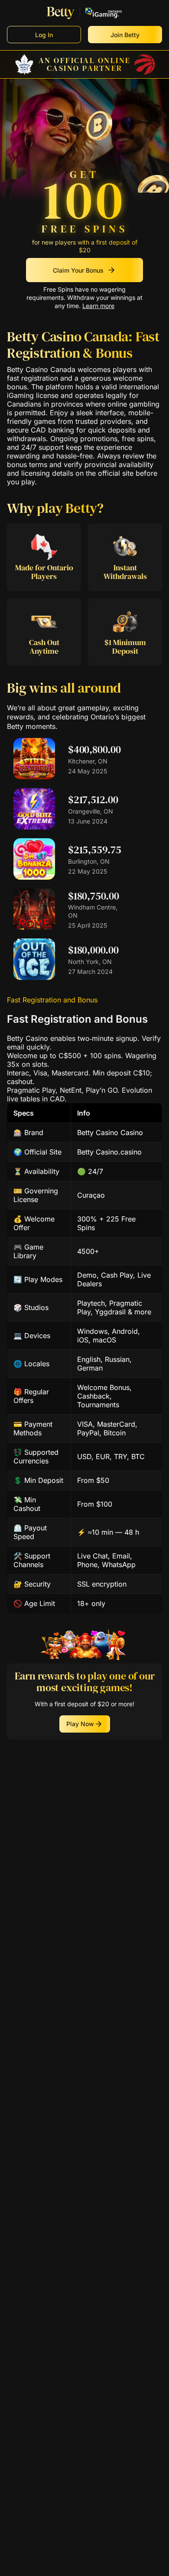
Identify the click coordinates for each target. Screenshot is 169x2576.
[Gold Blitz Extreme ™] (34, 827)
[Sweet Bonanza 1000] (34, 877)
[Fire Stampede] (34, 777)
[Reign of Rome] (34, 927)
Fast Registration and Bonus (52, 1000)
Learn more (98, 306)
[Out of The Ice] (34, 977)
